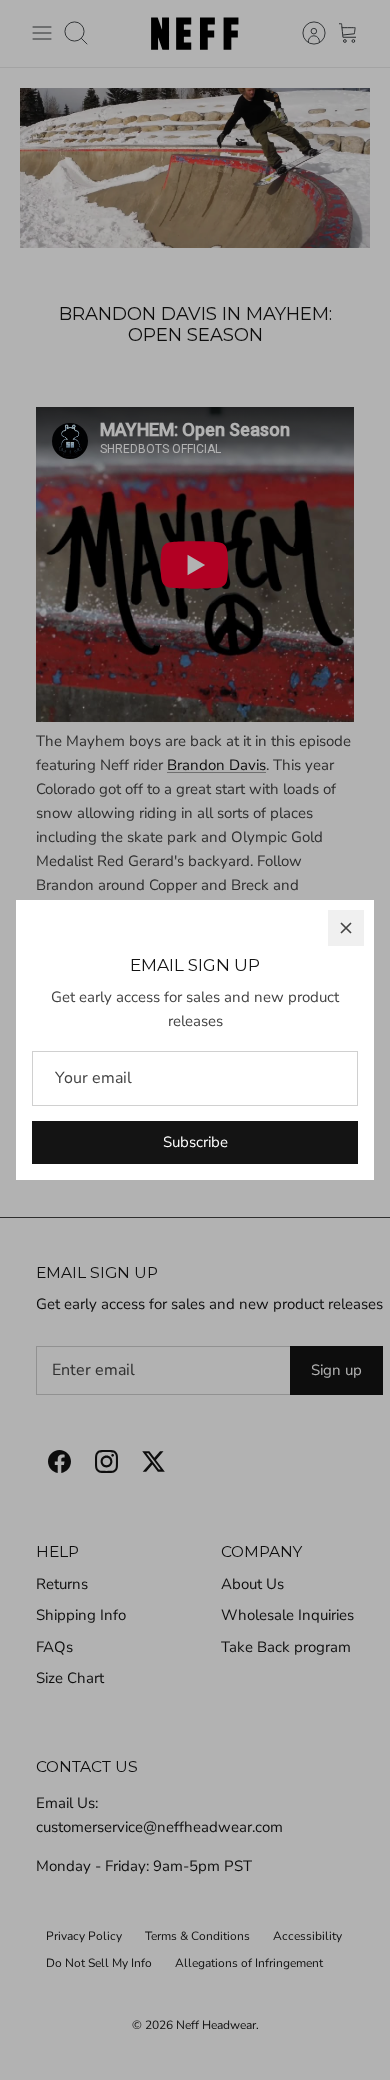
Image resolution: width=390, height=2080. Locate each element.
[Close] (346, 928)
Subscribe (195, 1142)
